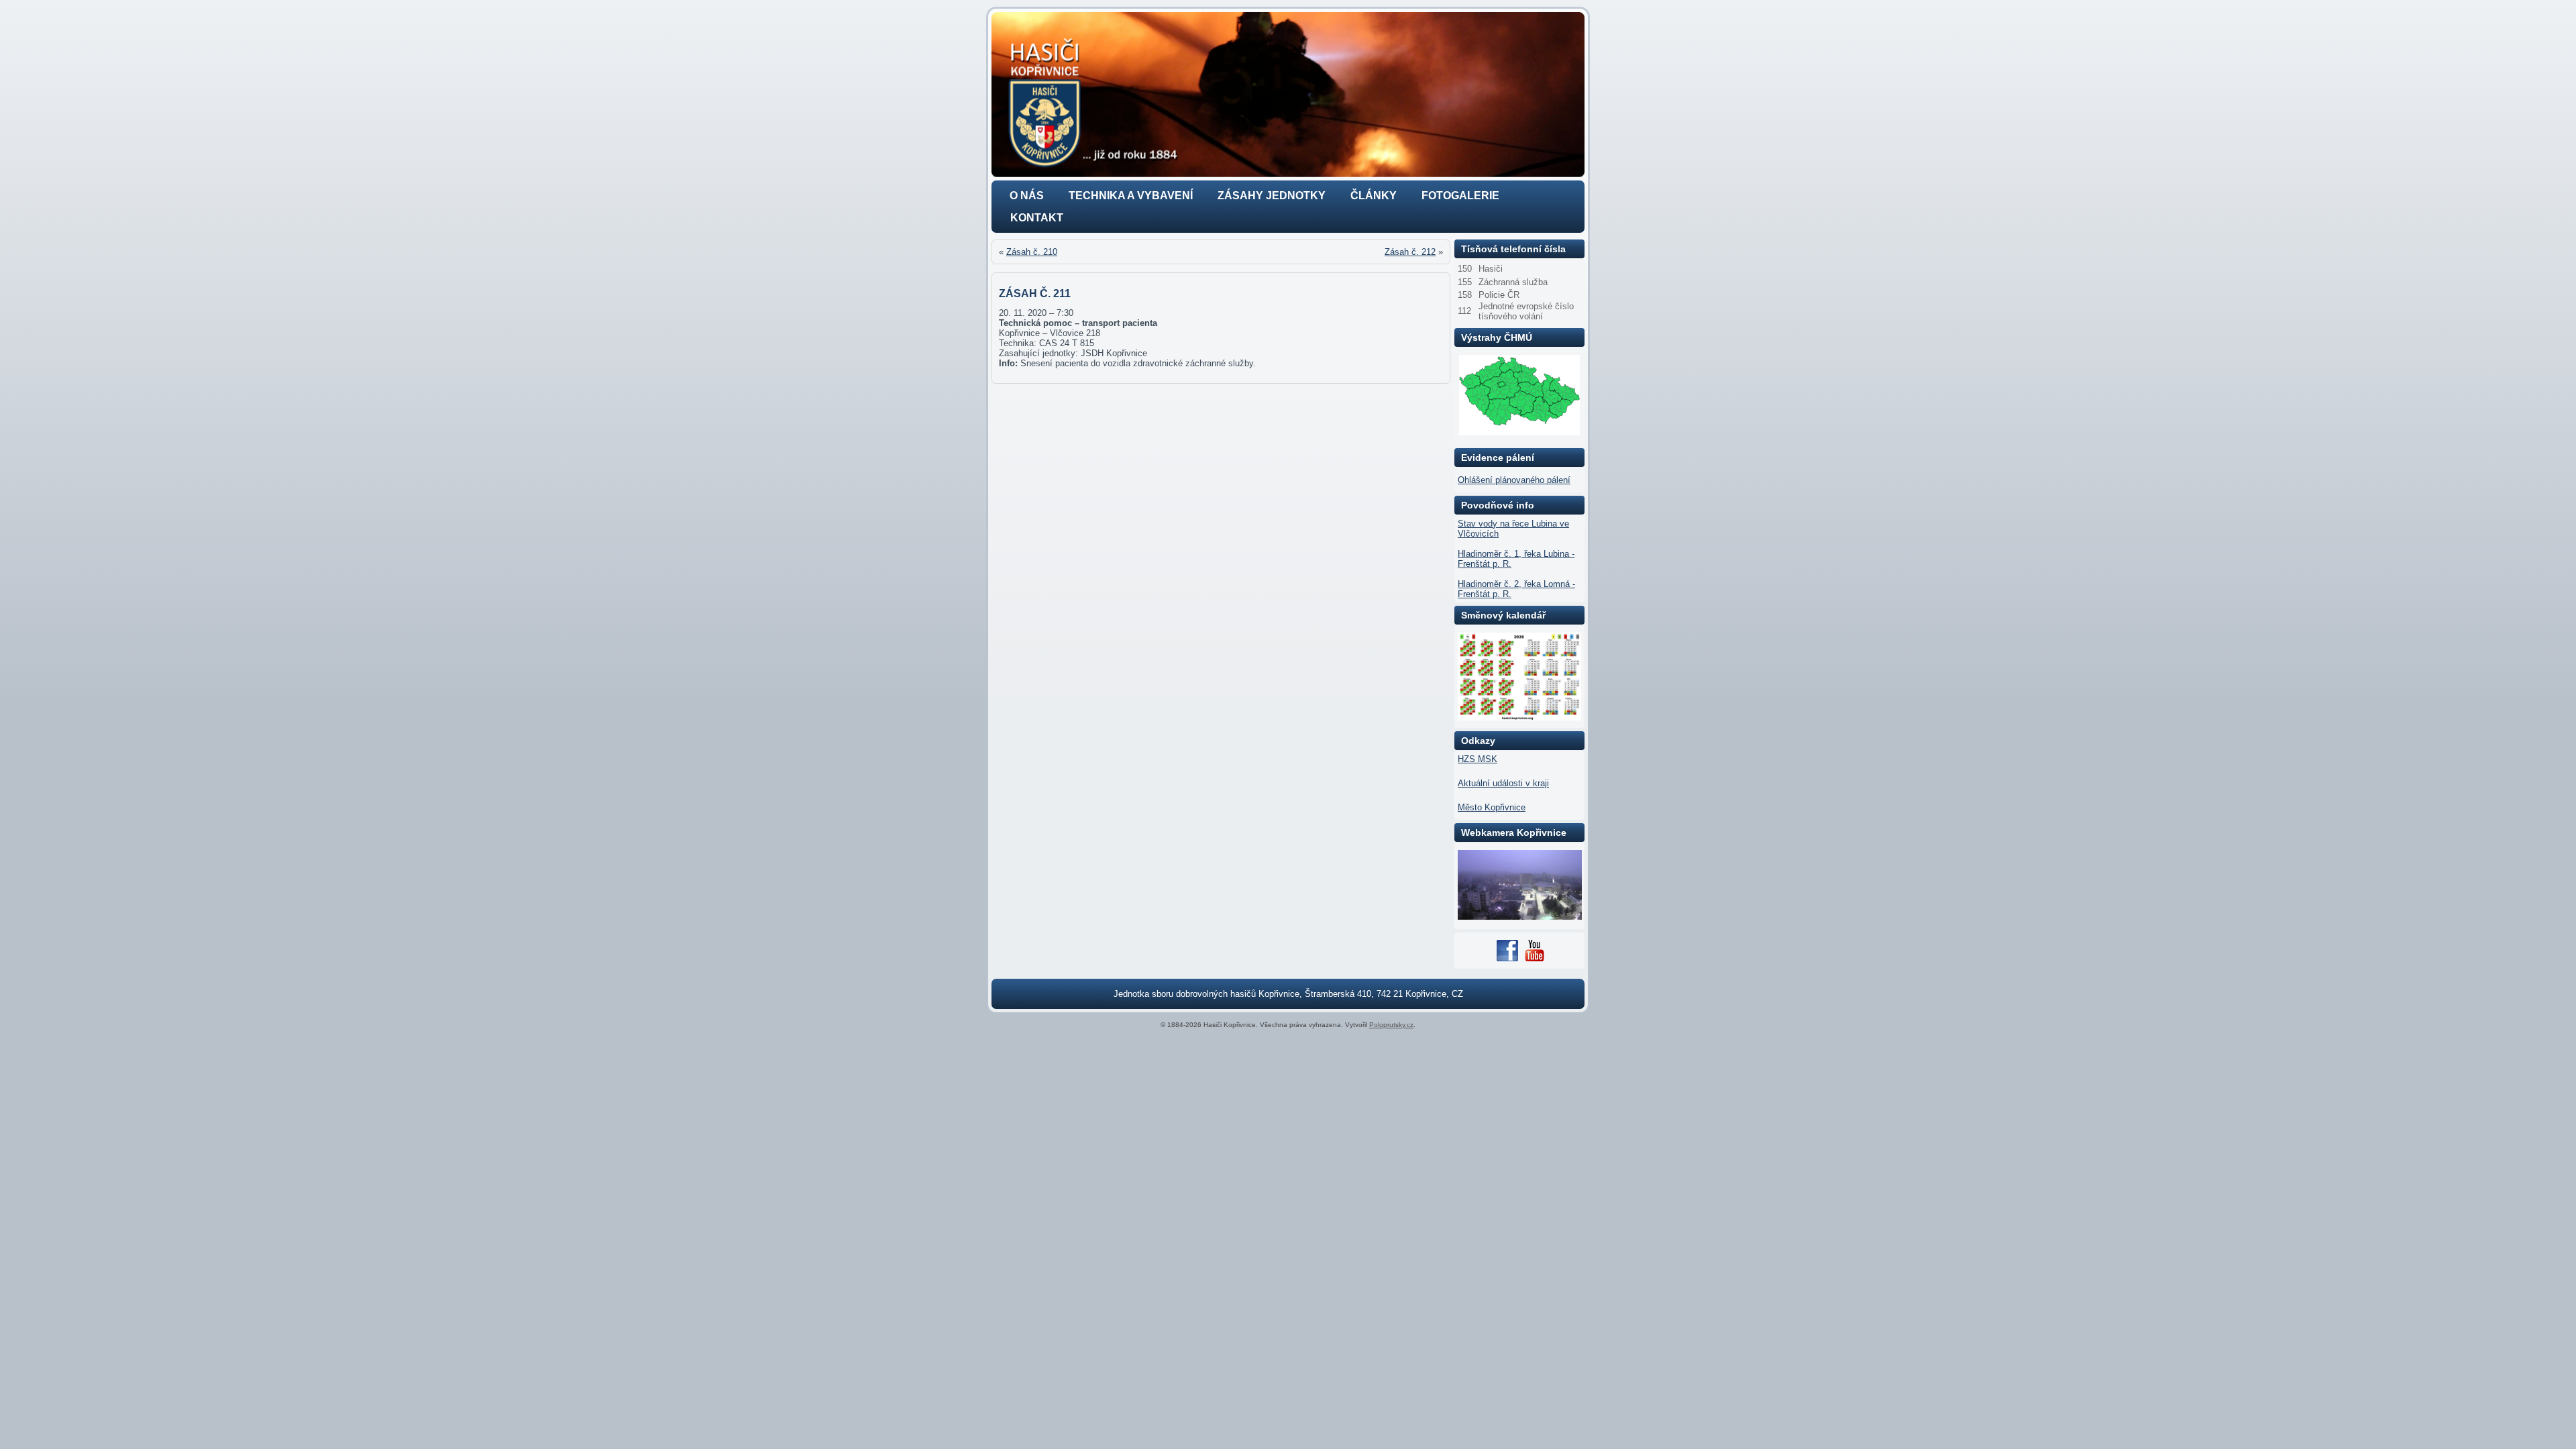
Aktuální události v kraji (1503, 783)
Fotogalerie (1460, 196)
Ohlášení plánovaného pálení (1514, 480)
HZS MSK (1478, 759)
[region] (1288, 95)
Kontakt (1037, 218)
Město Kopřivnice (1492, 807)
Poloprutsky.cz (1391, 1025)
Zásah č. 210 (1032, 252)
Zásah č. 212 (1410, 252)
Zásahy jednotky (1272, 196)
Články (1374, 196)
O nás (1027, 196)
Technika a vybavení (1131, 196)
